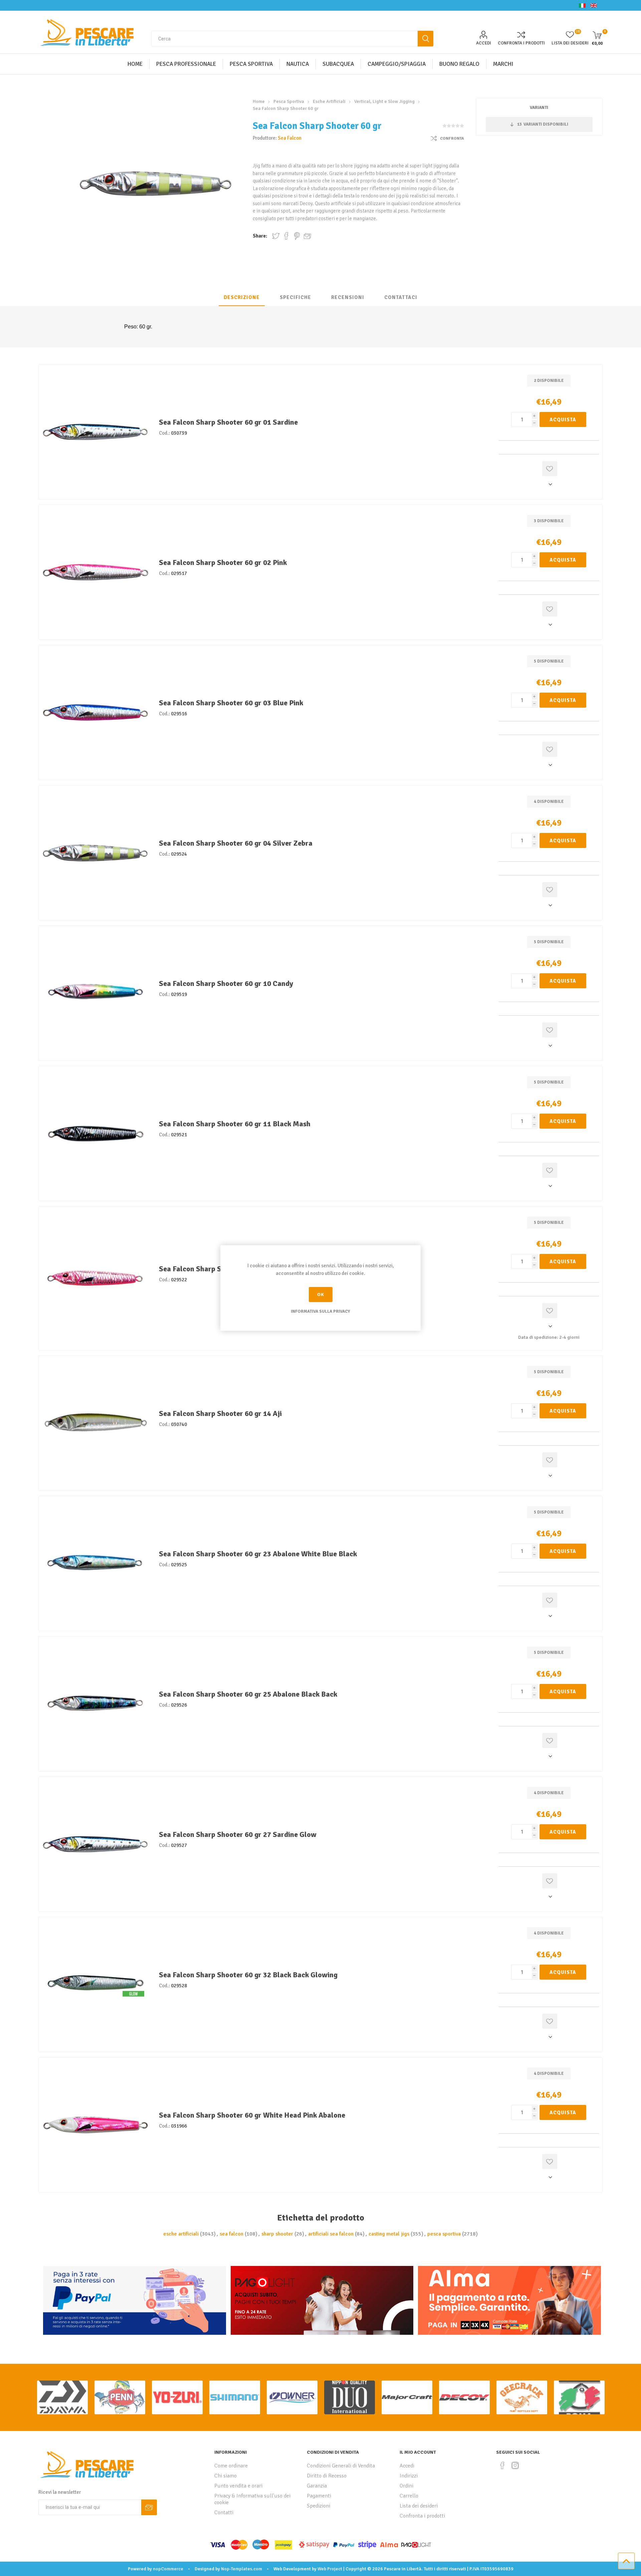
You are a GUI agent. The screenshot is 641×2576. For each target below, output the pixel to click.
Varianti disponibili (543, 124)
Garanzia (317, 2486)
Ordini (406, 2486)
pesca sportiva (444, 2234)
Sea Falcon (290, 138)
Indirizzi (409, 2476)
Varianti (539, 108)
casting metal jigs (389, 2234)
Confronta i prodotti (521, 43)
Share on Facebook (286, 236)
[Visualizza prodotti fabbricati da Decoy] (464, 2397)
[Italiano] (582, 5)
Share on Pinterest (297, 236)
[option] (62, 2397)
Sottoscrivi (149, 2507)
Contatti (224, 2513)
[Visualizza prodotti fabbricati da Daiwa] (62, 2397)
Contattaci (401, 297)
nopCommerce (168, 2569)
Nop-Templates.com (242, 2569)
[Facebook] (502, 2465)
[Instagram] (515, 2465)
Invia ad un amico (307, 236)
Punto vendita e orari (238, 2486)
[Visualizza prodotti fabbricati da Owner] (292, 2397)
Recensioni (348, 297)
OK (321, 1295)
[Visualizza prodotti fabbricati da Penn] (120, 2397)
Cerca (425, 39)
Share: (260, 236)
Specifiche (295, 297)
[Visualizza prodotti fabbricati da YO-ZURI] (177, 2397)
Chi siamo (226, 2476)
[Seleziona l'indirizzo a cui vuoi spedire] (549, 484)
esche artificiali (181, 2234)
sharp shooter (277, 2234)
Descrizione (242, 297)
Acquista (563, 420)
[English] (594, 5)
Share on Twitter (276, 236)
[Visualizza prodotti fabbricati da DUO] (350, 2397)
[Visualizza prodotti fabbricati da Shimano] (235, 2397)
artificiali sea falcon (331, 2234)
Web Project (330, 2569)
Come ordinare (231, 2466)
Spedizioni (318, 2506)
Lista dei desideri (419, 2506)
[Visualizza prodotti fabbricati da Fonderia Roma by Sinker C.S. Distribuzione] (579, 2397)
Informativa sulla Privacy (320, 1311)
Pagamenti (319, 2496)
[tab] (242, 298)
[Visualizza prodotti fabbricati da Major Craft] (407, 2397)
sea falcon (232, 2234)
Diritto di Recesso (327, 2476)
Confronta (452, 138)
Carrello (409, 2496)
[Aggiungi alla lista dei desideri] (550, 469)
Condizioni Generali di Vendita (341, 2466)
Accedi (484, 43)
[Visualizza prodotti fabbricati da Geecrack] (522, 2397)
